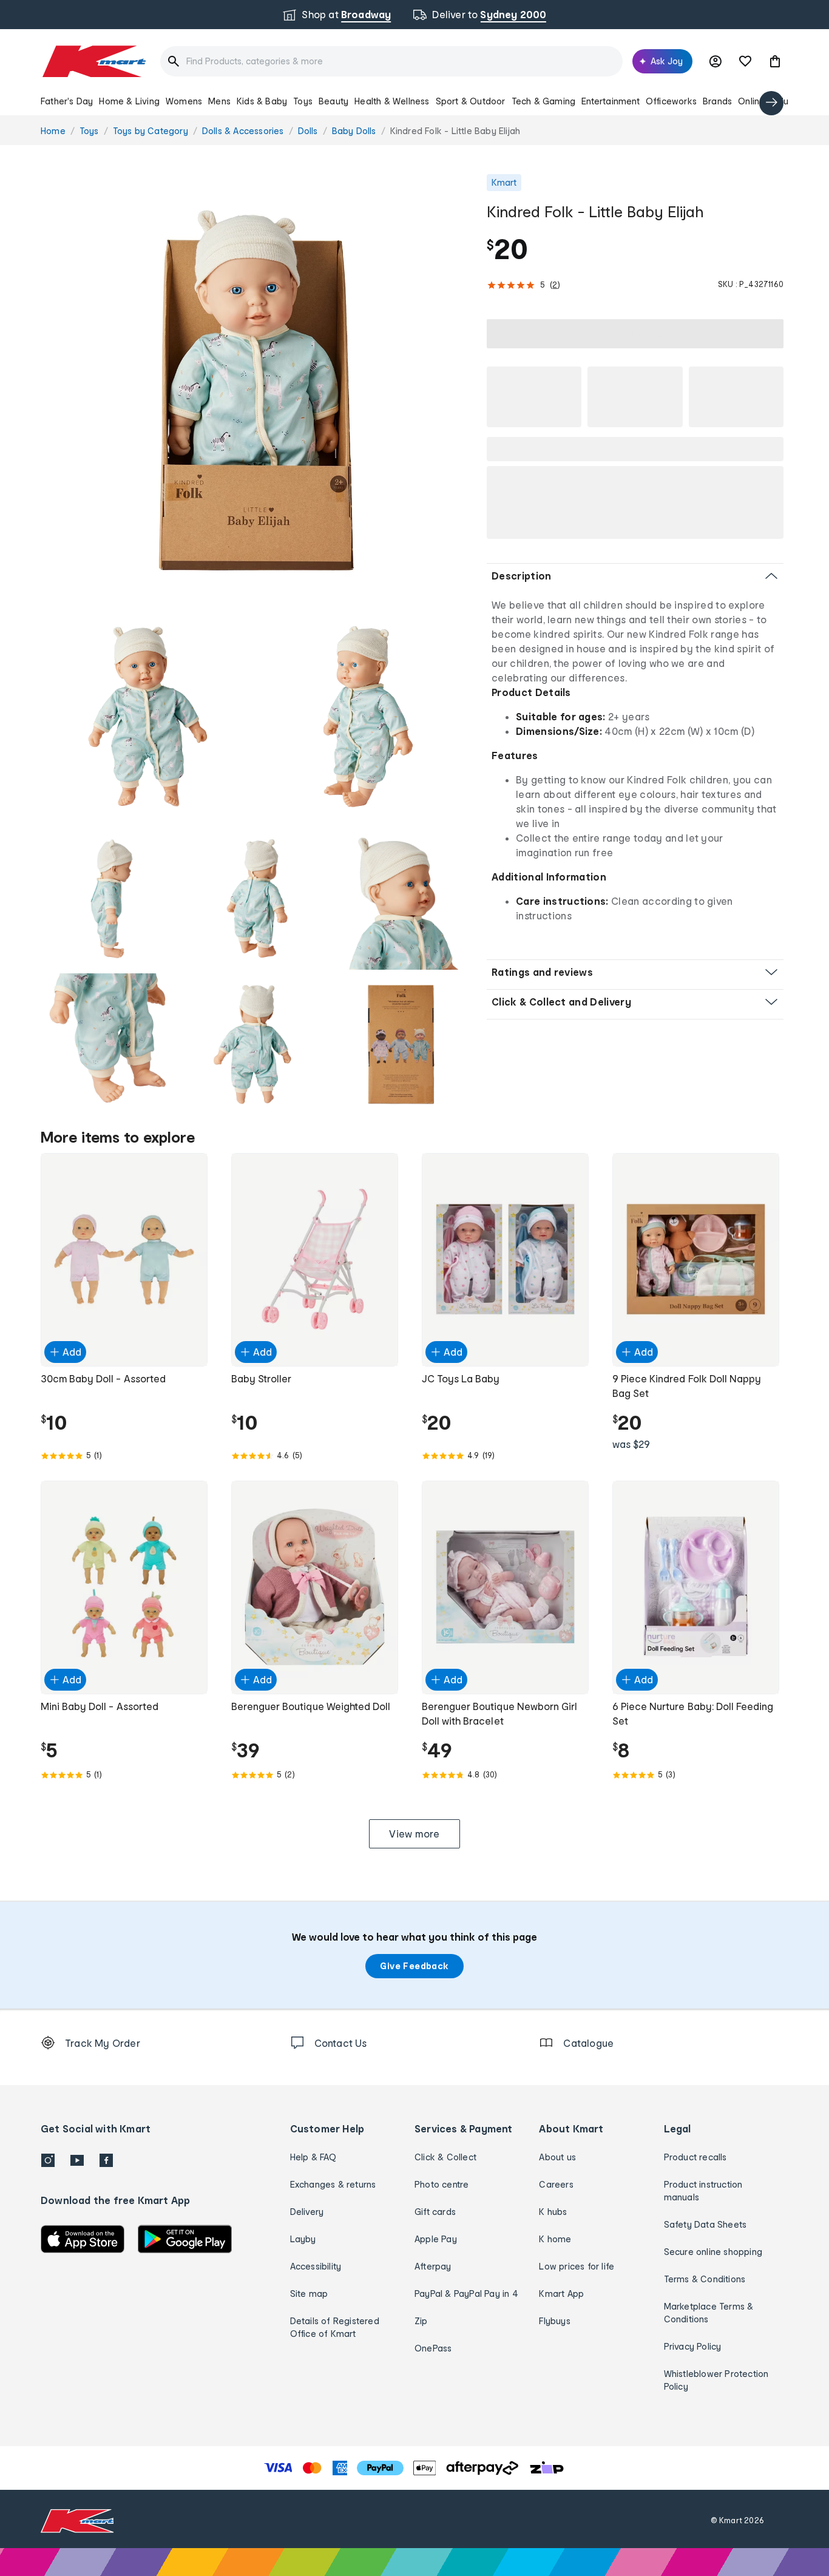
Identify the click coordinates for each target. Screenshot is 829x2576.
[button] (775, 61)
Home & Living (129, 101)
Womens (184, 101)
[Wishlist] (745, 61)
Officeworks (671, 101)
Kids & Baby (262, 101)
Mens (219, 101)
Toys (303, 101)
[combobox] (391, 61)
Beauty (333, 101)
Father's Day (67, 101)
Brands (717, 101)
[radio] (256, 390)
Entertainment (611, 101)
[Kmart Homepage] (93, 61)
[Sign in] (716, 61)
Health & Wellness (392, 101)
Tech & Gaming (544, 101)
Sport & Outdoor (471, 101)
